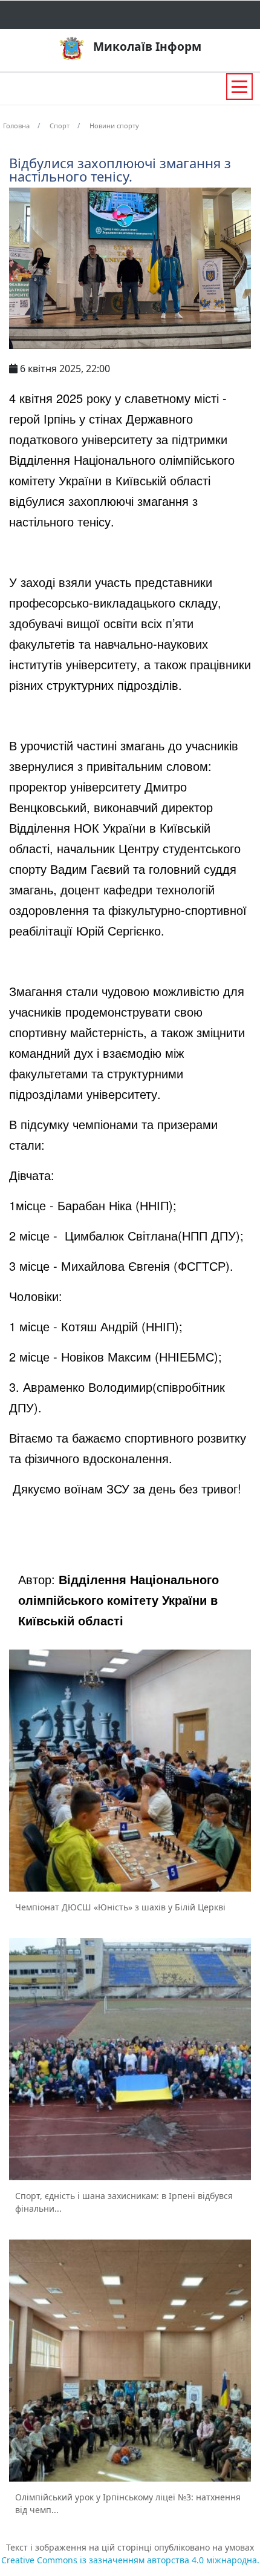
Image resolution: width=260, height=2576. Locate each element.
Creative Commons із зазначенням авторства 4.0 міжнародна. (130, 2560)
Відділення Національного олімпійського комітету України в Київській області (119, 1600)
